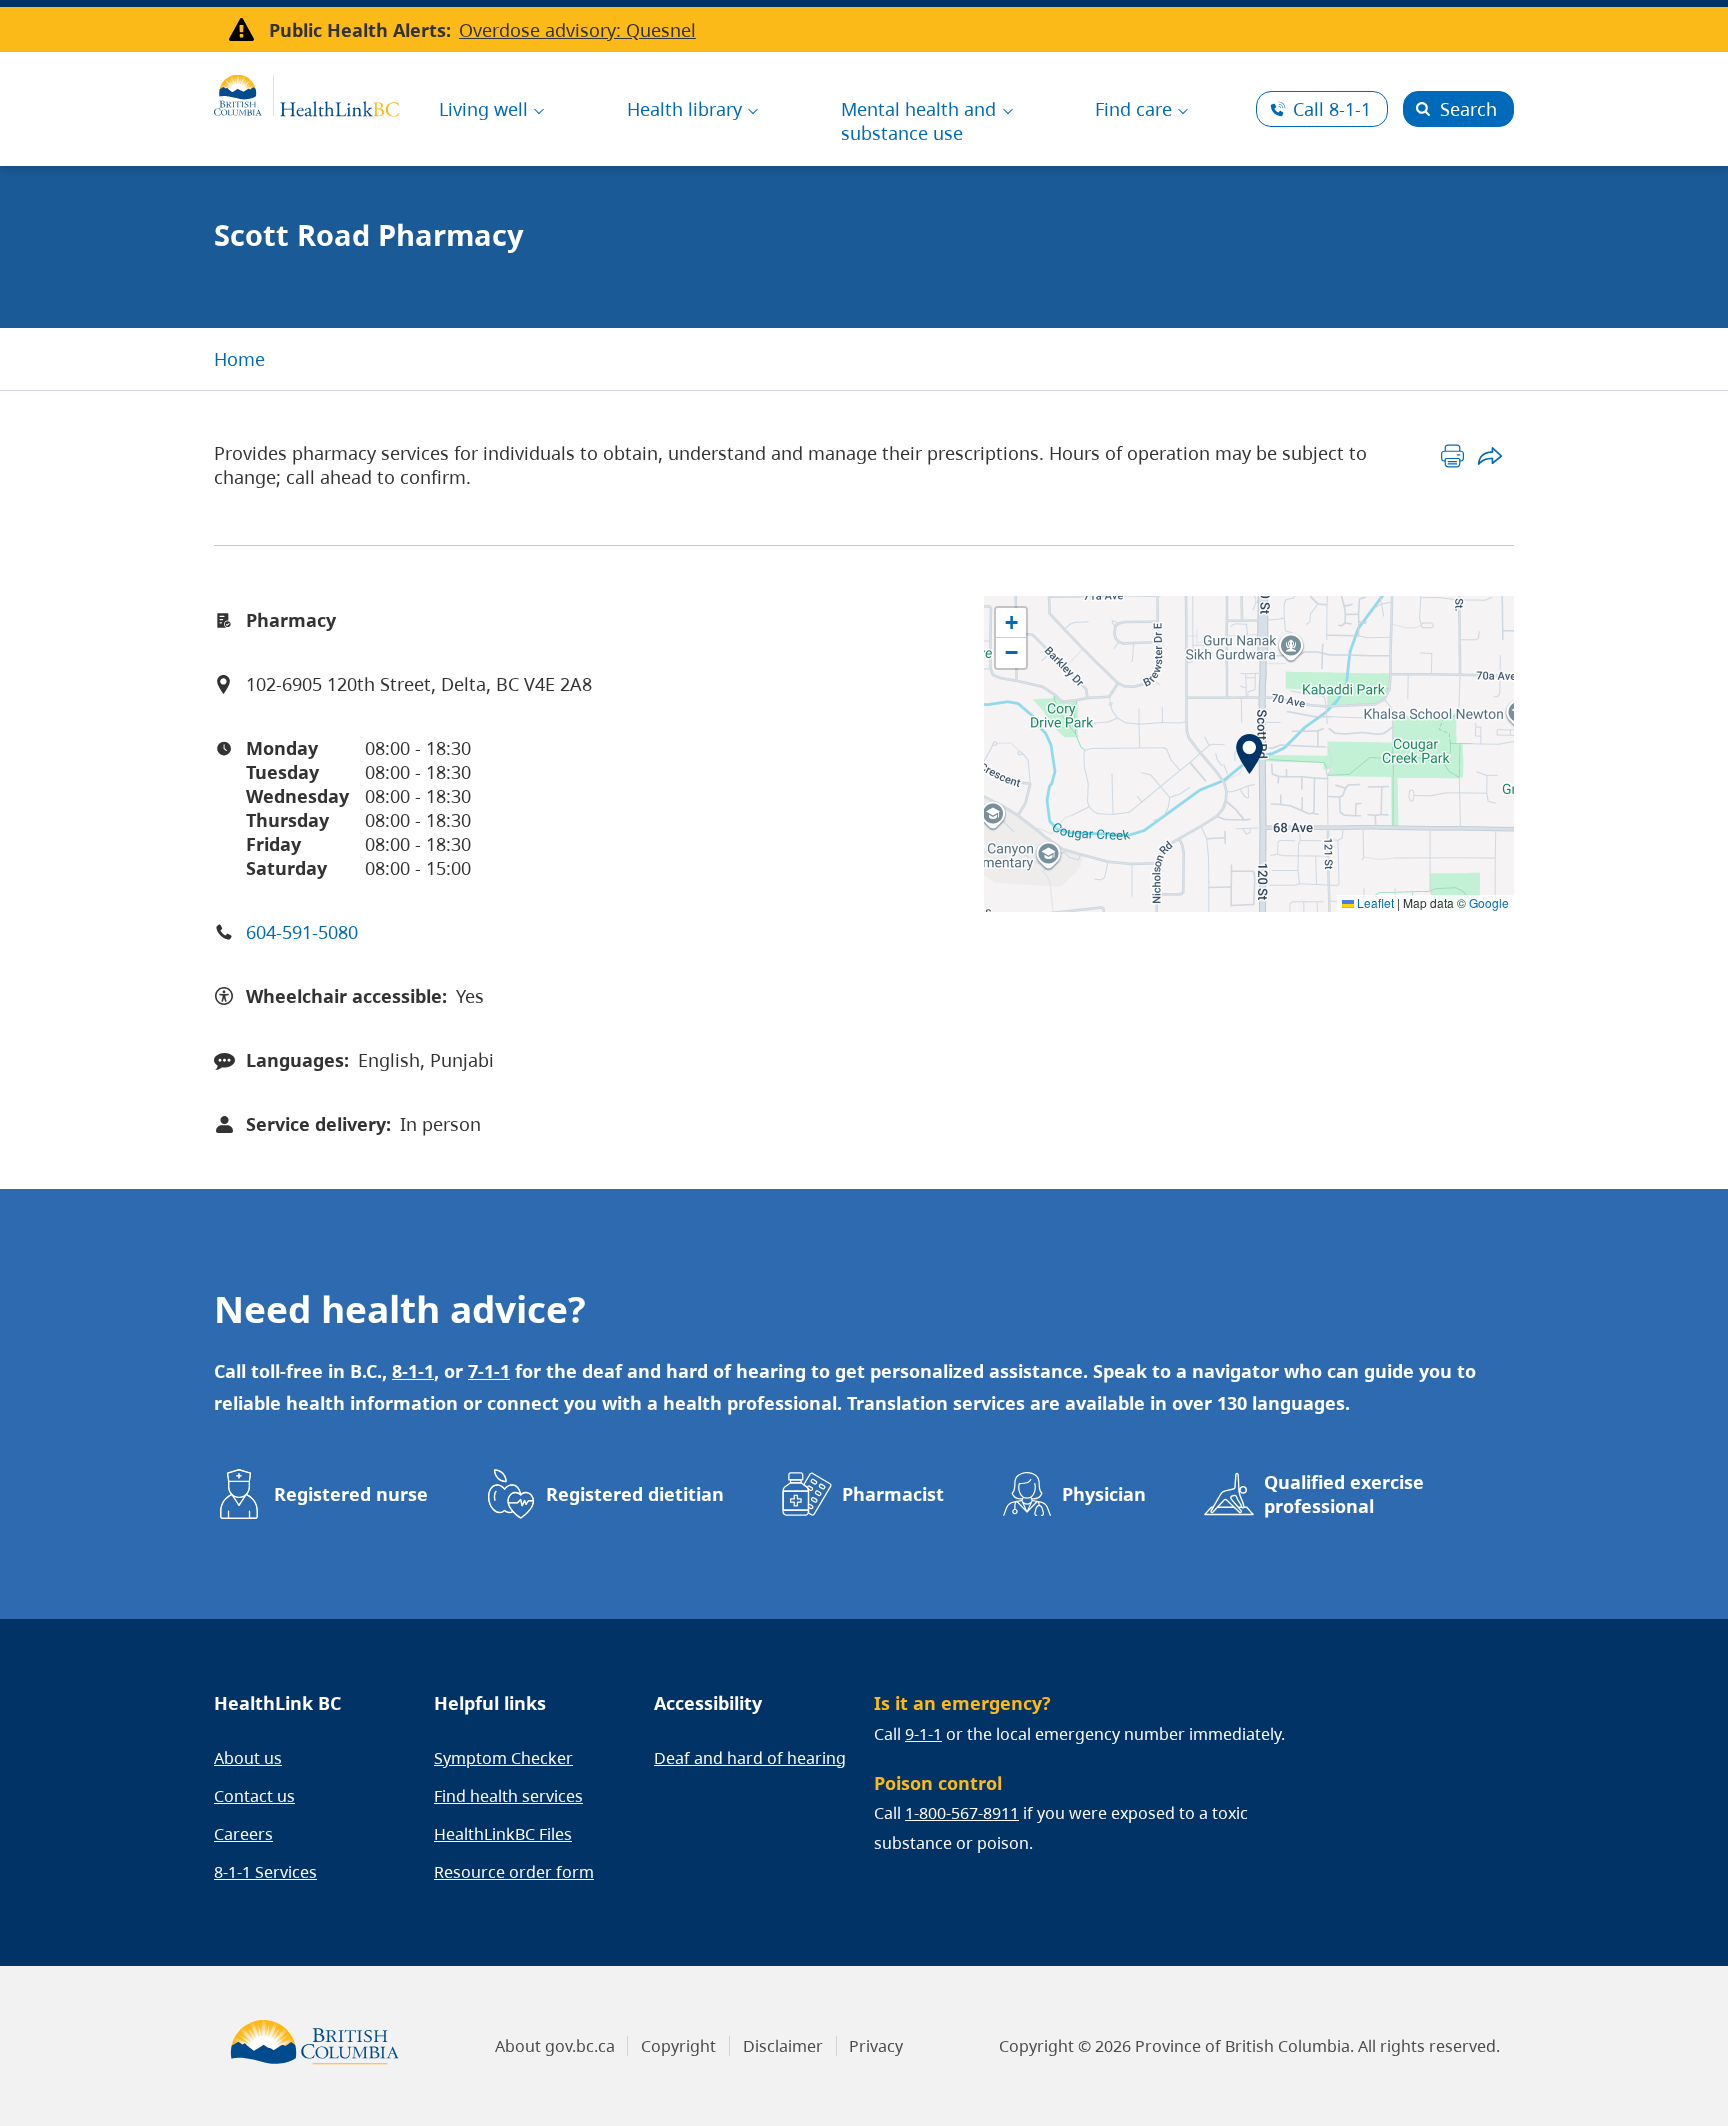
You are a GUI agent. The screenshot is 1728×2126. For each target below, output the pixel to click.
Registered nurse (351, 1494)
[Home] (306, 93)
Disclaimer (783, 2046)
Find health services (508, 1796)
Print (1452, 455)
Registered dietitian (635, 1494)
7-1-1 (489, 1371)
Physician (1104, 1494)
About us (248, 1758)
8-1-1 (1332, 109)
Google (1489, 902)
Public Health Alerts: (360, 30)
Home (239, 359)
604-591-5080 (302, 932)
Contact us (254, 1796)
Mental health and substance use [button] (918, 121)
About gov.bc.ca (555, 2046)
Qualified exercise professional (1344, 1494)
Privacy (876, 2046)
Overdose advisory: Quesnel (577, 30)
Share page (1489, 455)
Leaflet (1374, 902)
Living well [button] (483, 109)
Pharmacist (893, 1494)
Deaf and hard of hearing (750, 1758)
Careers (243, 1834)
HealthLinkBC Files (503, 1834)
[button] (1249, 754)
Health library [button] (684, 109)
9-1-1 (923, 1734)
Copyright (678, 2046)
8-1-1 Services (265, 1872)
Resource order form (514, 1872)
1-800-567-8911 (962, 1813)
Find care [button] (1133, 109)
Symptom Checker (503, 1758)
